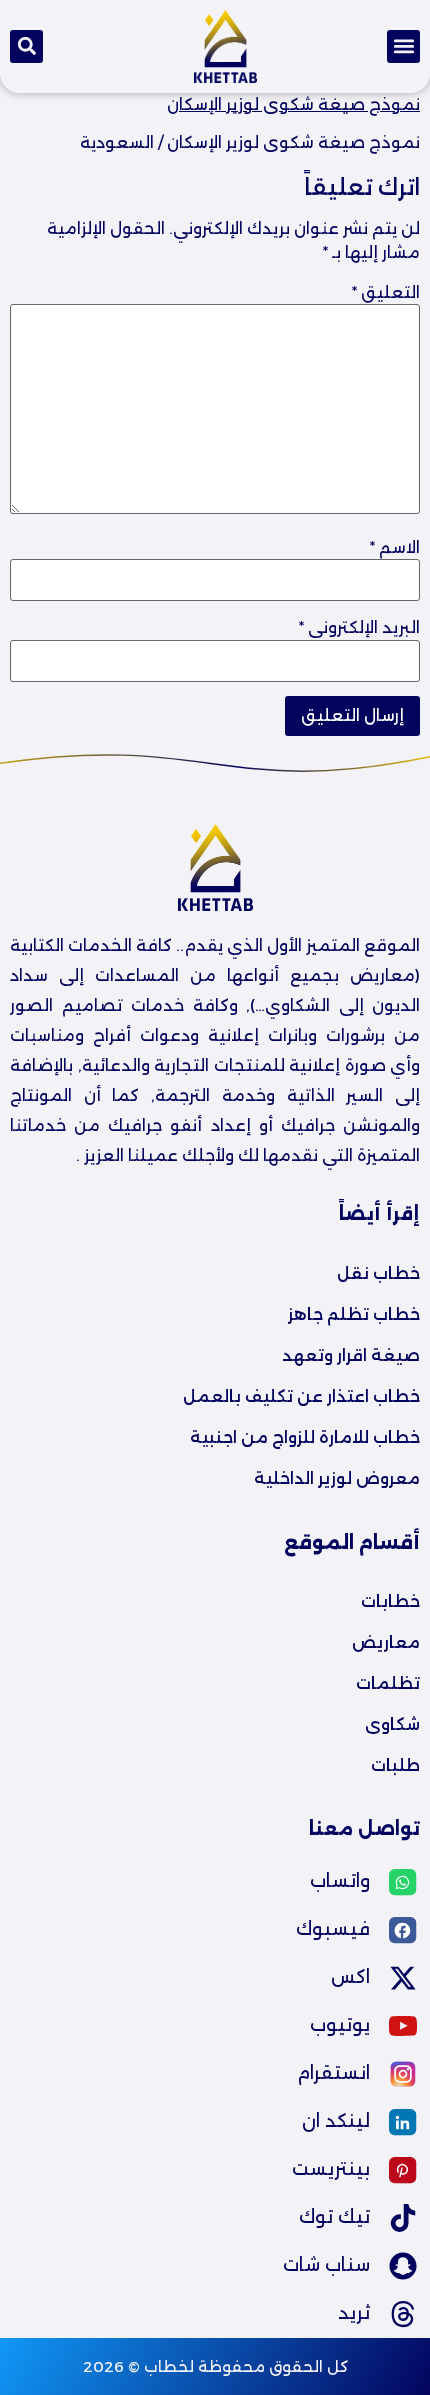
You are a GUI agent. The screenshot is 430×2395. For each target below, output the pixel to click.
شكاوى (392, 1724)
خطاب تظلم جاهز (354, 1314)
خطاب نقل (378, 1273)
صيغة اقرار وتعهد (351, 1355)
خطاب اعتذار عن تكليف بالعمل (301, 1396)
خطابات (390, 1601)
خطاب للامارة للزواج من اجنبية (305, 1437)
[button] (403, 46)
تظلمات (388, 1683)
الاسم (395, 548)
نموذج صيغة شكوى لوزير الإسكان (293, 104)
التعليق (386, 293)
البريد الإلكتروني (359, 628)
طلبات (395, 1765)
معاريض (386, 1642)
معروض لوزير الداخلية (337, 1478)
